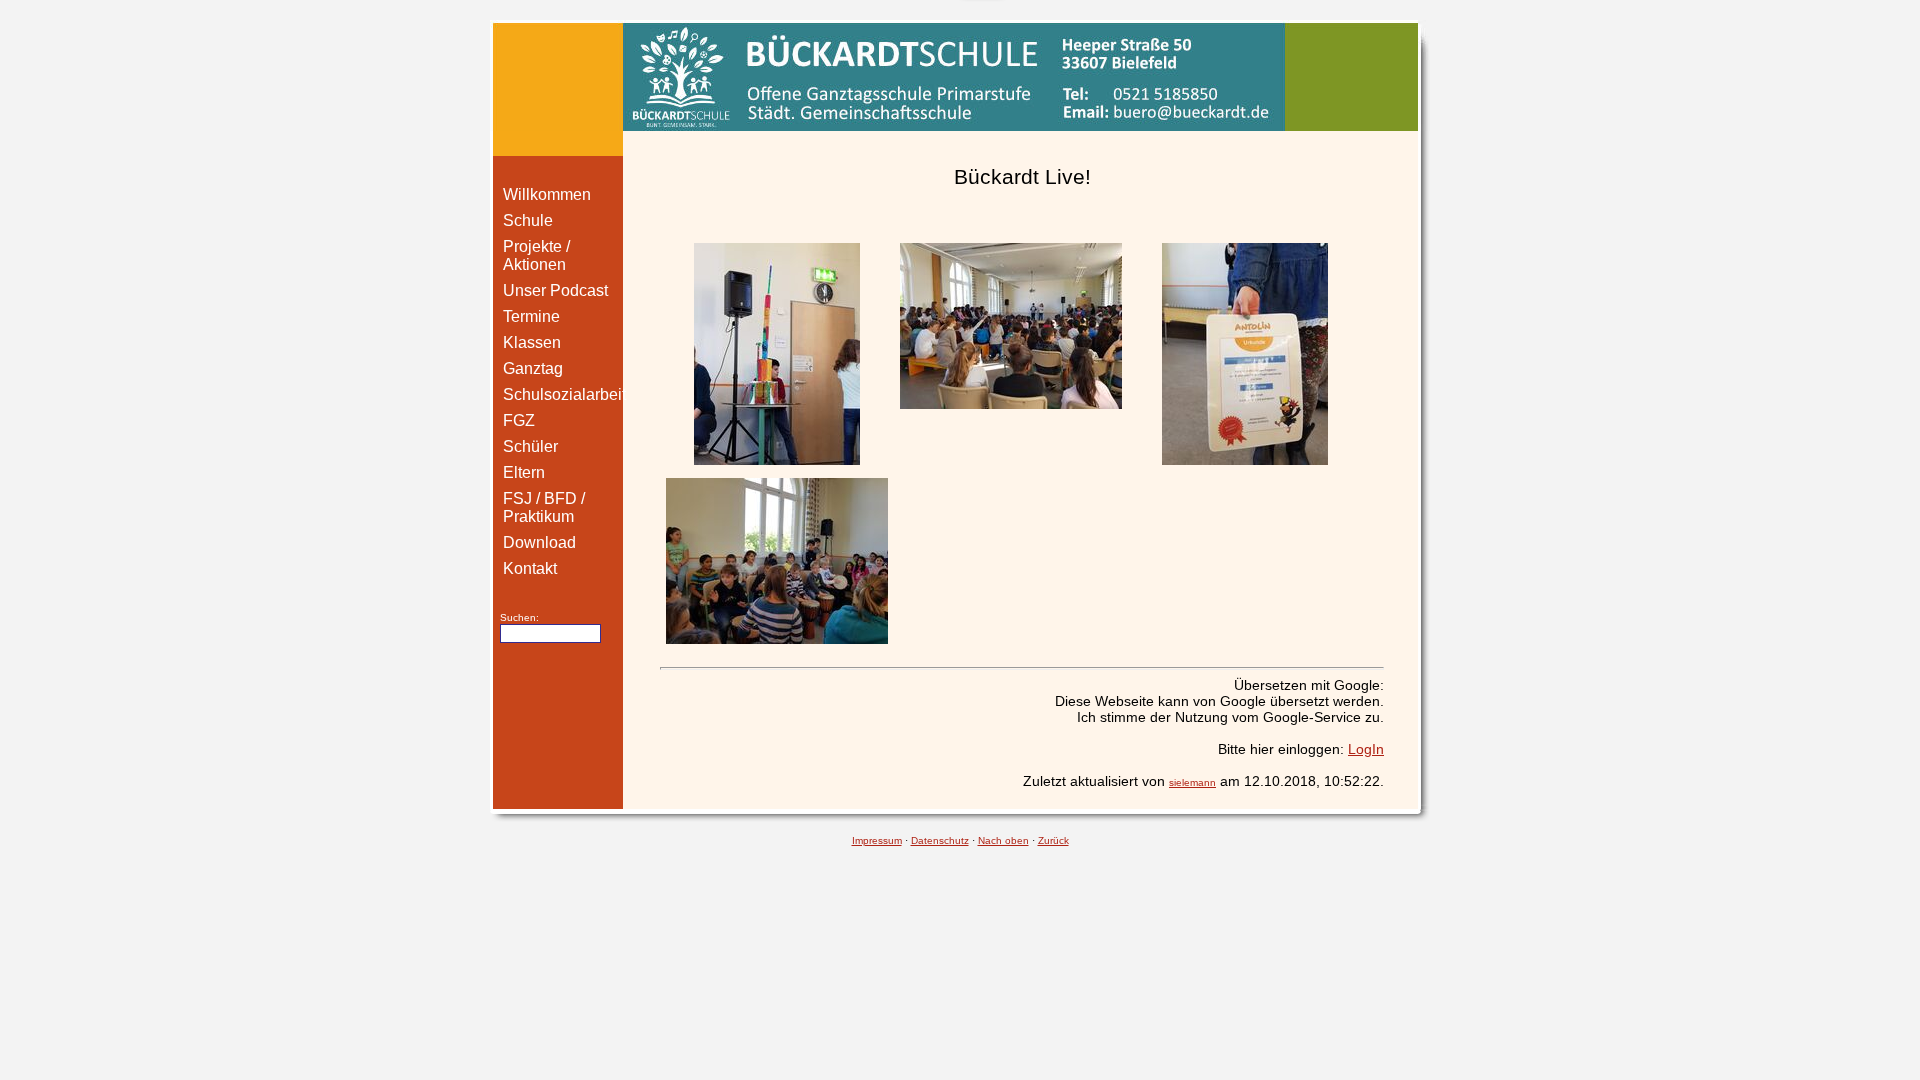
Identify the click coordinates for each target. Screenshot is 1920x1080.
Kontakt (530, 568)
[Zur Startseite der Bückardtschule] (960, 76)
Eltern (524, 472)
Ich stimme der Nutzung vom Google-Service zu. (1230, 717)
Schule (528, 220)
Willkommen (547, 194)
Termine (531, 316)
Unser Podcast (555, 290)
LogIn (1366, 749)
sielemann (1192, 782)
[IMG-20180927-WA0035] (777, 354)
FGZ (519, 420)
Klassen (532, 342)
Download (539, 542)
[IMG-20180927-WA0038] (1245, 354)
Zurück (1053, 840)
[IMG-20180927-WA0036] (1011, 326)
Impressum (877, 840)
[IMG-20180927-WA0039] (777, 561)
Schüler (530, 446)
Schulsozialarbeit (564, 394)
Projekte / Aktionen (536, 255)
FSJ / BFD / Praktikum (544, 507)
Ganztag (533, 368)
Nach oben (1003, 840)
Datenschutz (940, 840)
